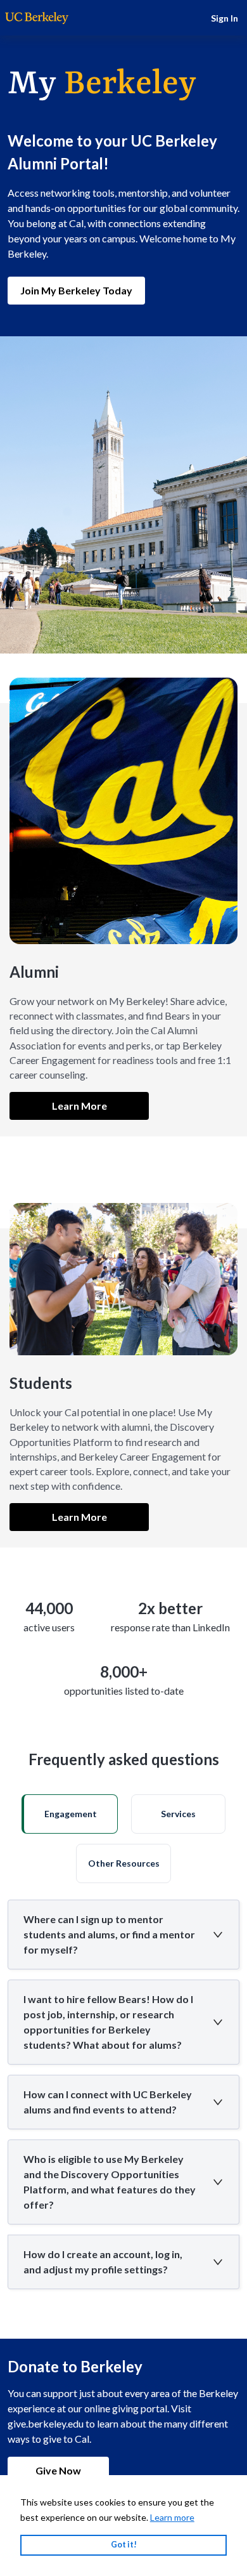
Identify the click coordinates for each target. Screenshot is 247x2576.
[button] (70, 1814)
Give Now (58, 2470)
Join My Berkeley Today (76, 290)
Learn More (79, 1106)
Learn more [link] (172, 2517)
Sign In (225, 18)
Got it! (124, 2545)
